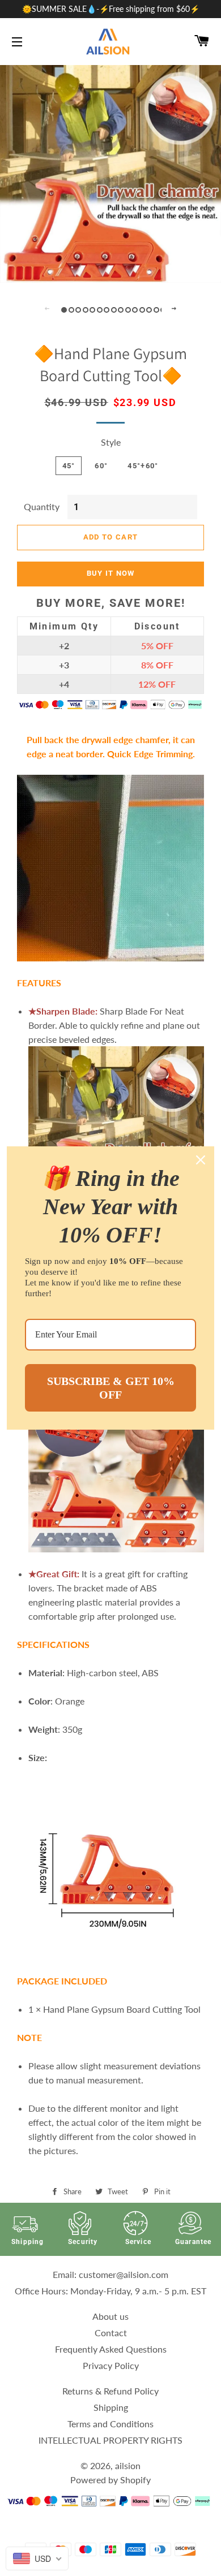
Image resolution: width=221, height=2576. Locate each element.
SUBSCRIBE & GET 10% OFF (111, 1388)
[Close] (201, 1160)
